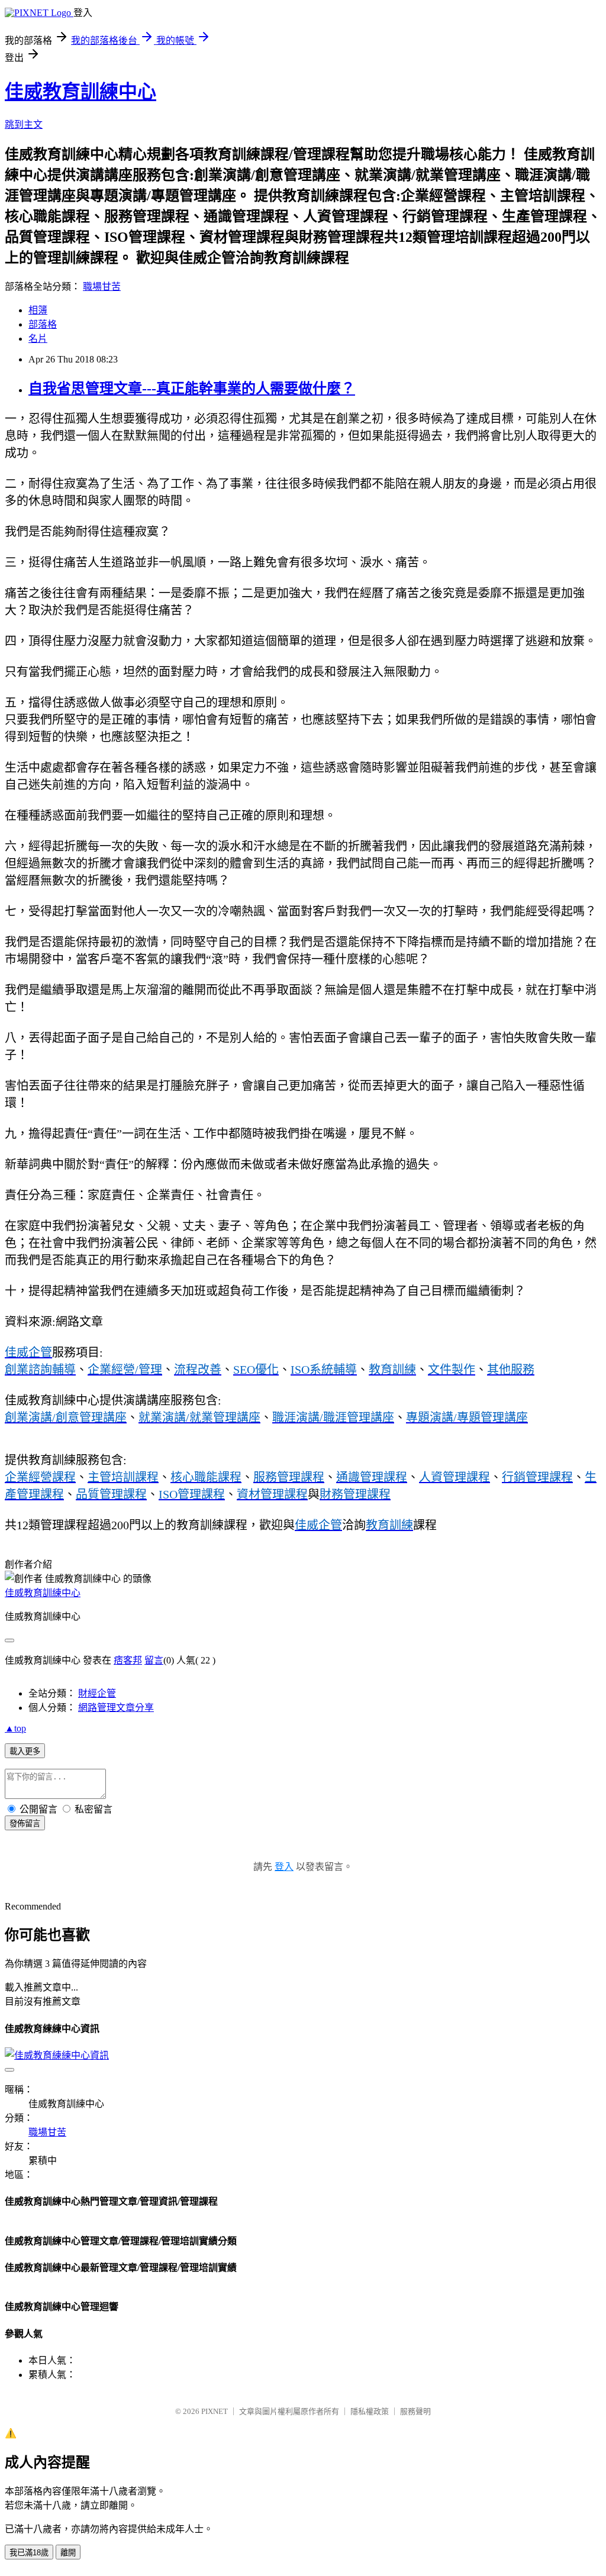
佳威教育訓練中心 (80, 92)
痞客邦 (128, 1660)
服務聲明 (415, 2411)
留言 (154, 1660)
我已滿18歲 (29, 2553)
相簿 (38, 310)
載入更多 (25, 1751)
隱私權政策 (370, 2411)
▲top (15, 1728)
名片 (38, 339)
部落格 (43, 324)
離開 (68, 2553)
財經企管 (97, 1693)
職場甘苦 (102, 287)
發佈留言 (25, 1823)
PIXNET (215, 2411)
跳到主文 (24, 124)
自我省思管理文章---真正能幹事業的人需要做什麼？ (192, 389)
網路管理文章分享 (116, 1708)
